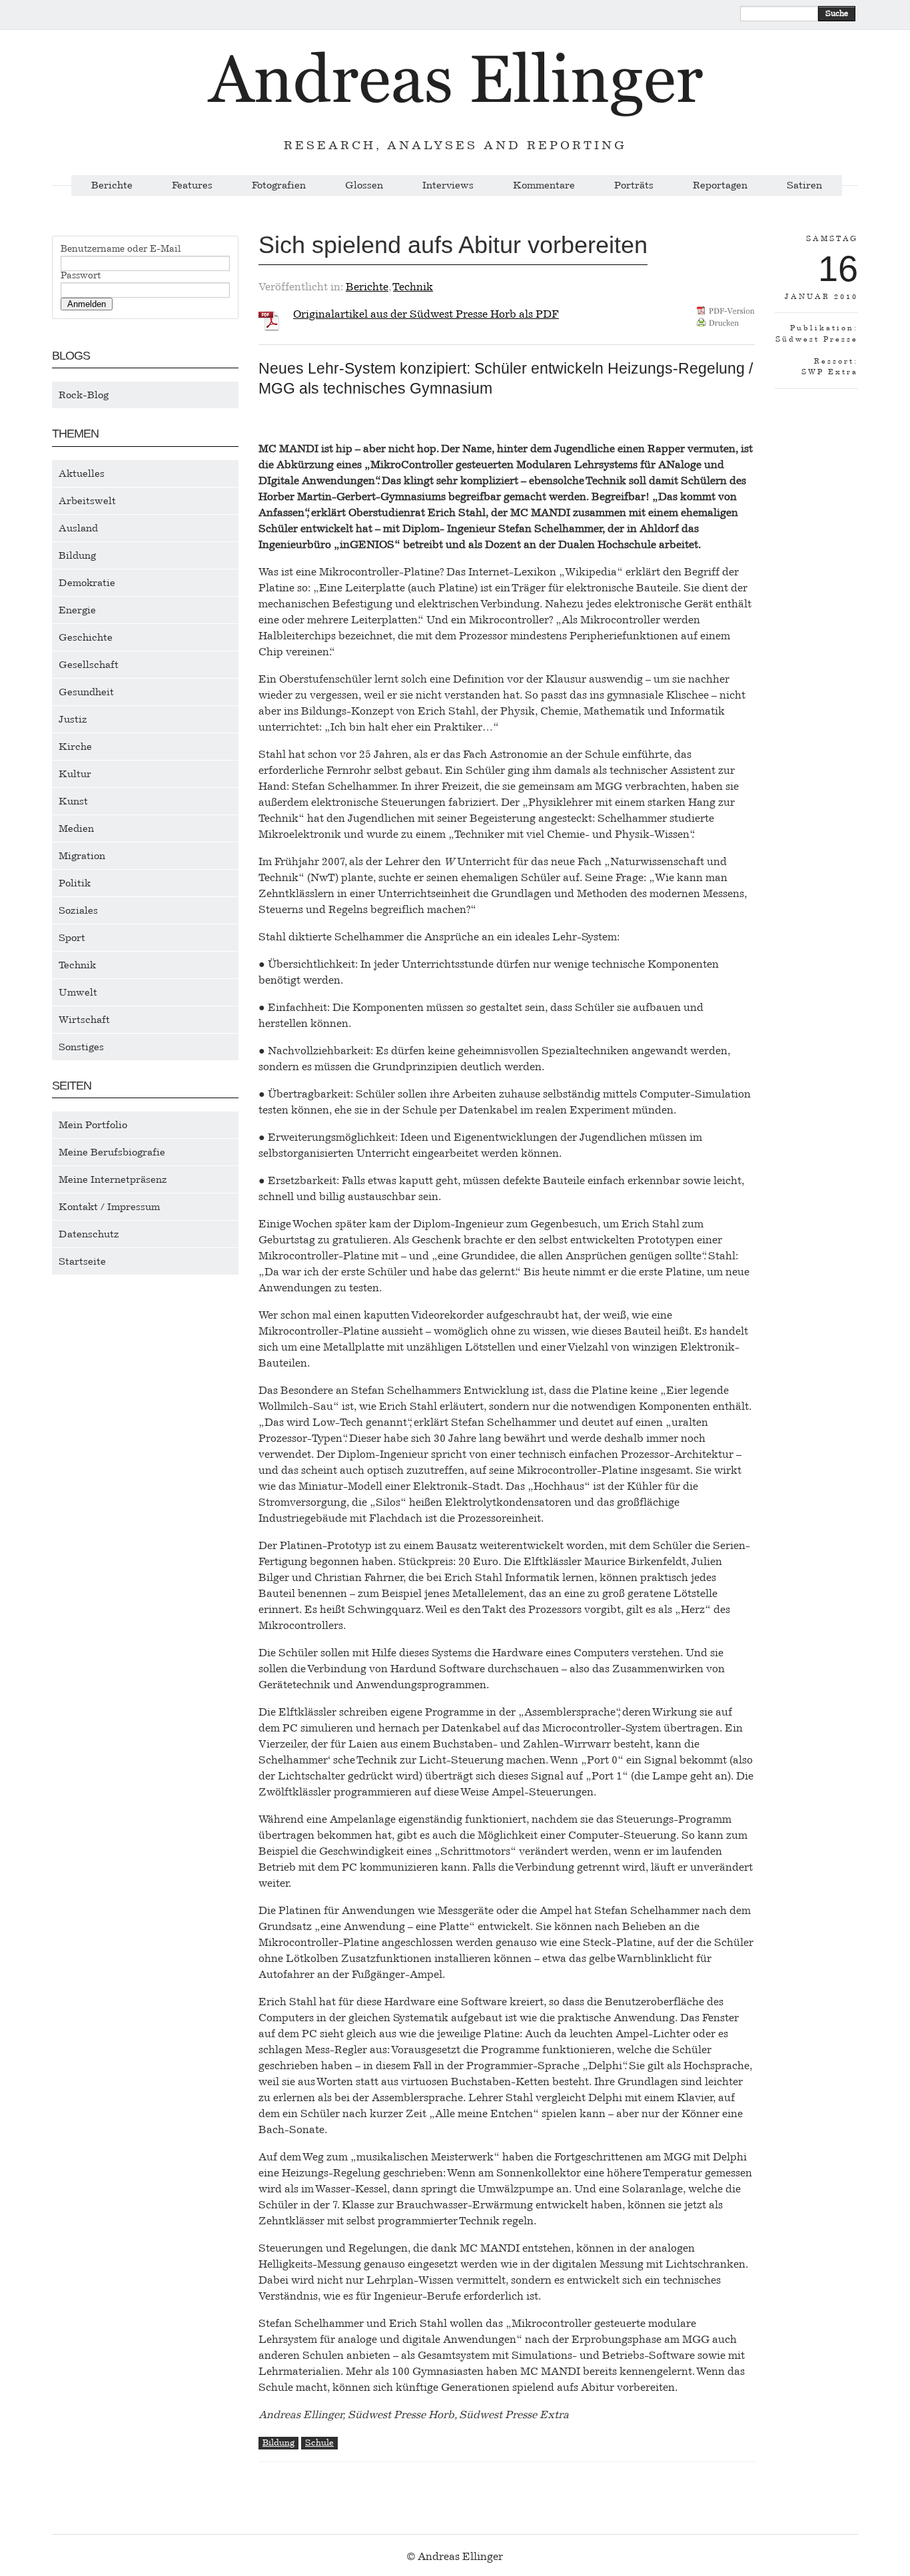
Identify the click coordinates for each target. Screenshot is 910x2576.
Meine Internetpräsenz (113, 1179)
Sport (72, 938)
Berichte (112, 185)
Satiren (804, 185)
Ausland (78, 528)
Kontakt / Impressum (109, 1207)
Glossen (364, 185)
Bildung (77, 555)
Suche (837, 13)
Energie (77, 610)
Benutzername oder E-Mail (121, 249)
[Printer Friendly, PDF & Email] (725, 321)
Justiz (73, 719)
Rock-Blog (84, 395)
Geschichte (86, 637)
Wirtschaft (84, 1020)
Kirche (75, 747)
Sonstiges (81, 1047)
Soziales (78, 910)
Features (192, 185)
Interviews (448, 185)
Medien (76, 828)
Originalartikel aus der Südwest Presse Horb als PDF (426, 314)
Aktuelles (82, 474)
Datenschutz (89, 1234)
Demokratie (87, 583)
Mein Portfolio (93, 1125)
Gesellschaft (89, 665)
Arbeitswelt (87, 501)
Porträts (634, 185)
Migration (82, 856)
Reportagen (720, 185)
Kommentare (544, 185)
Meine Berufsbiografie (112, 1152)
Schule (319, 2442)
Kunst (73, 801)
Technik (77, 965)
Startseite (82, 1261)
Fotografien (279, 185)
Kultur (75, 774)
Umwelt (78, 992)
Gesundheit (86, 692)
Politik (75, 883)
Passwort (81, 276)
